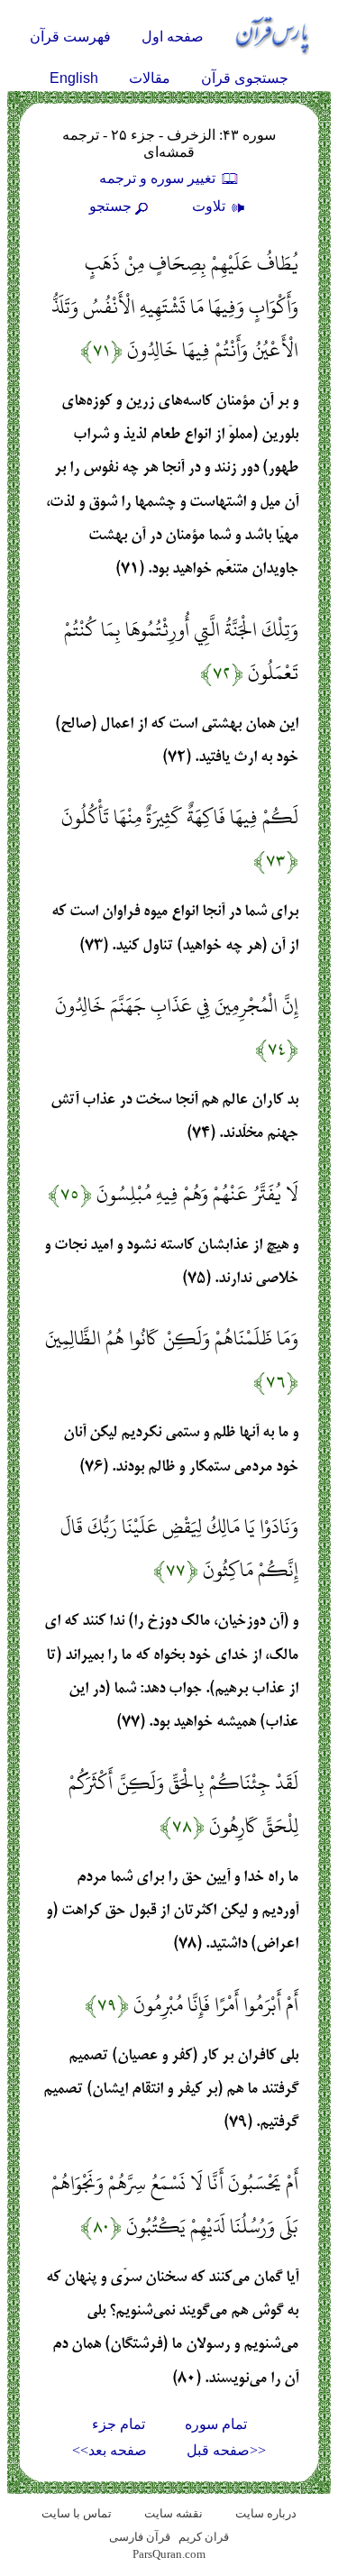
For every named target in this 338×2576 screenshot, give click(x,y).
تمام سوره (216, 2424)
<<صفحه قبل (226, 2450)
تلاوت (210, 206)
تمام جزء (119, 2424)
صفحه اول (173, 37)
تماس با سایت (77, 2513)
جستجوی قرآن (245, 78)
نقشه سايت (174, 2513)
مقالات (150, 78)
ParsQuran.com (169, 2554)
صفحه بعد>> (110, 2450)
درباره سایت (266, 2513)
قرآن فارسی (140, 2537)
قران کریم (204, 2537)
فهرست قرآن (70, 37)
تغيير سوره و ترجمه (159, 178)
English (74, 78)
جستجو (110, 206)
